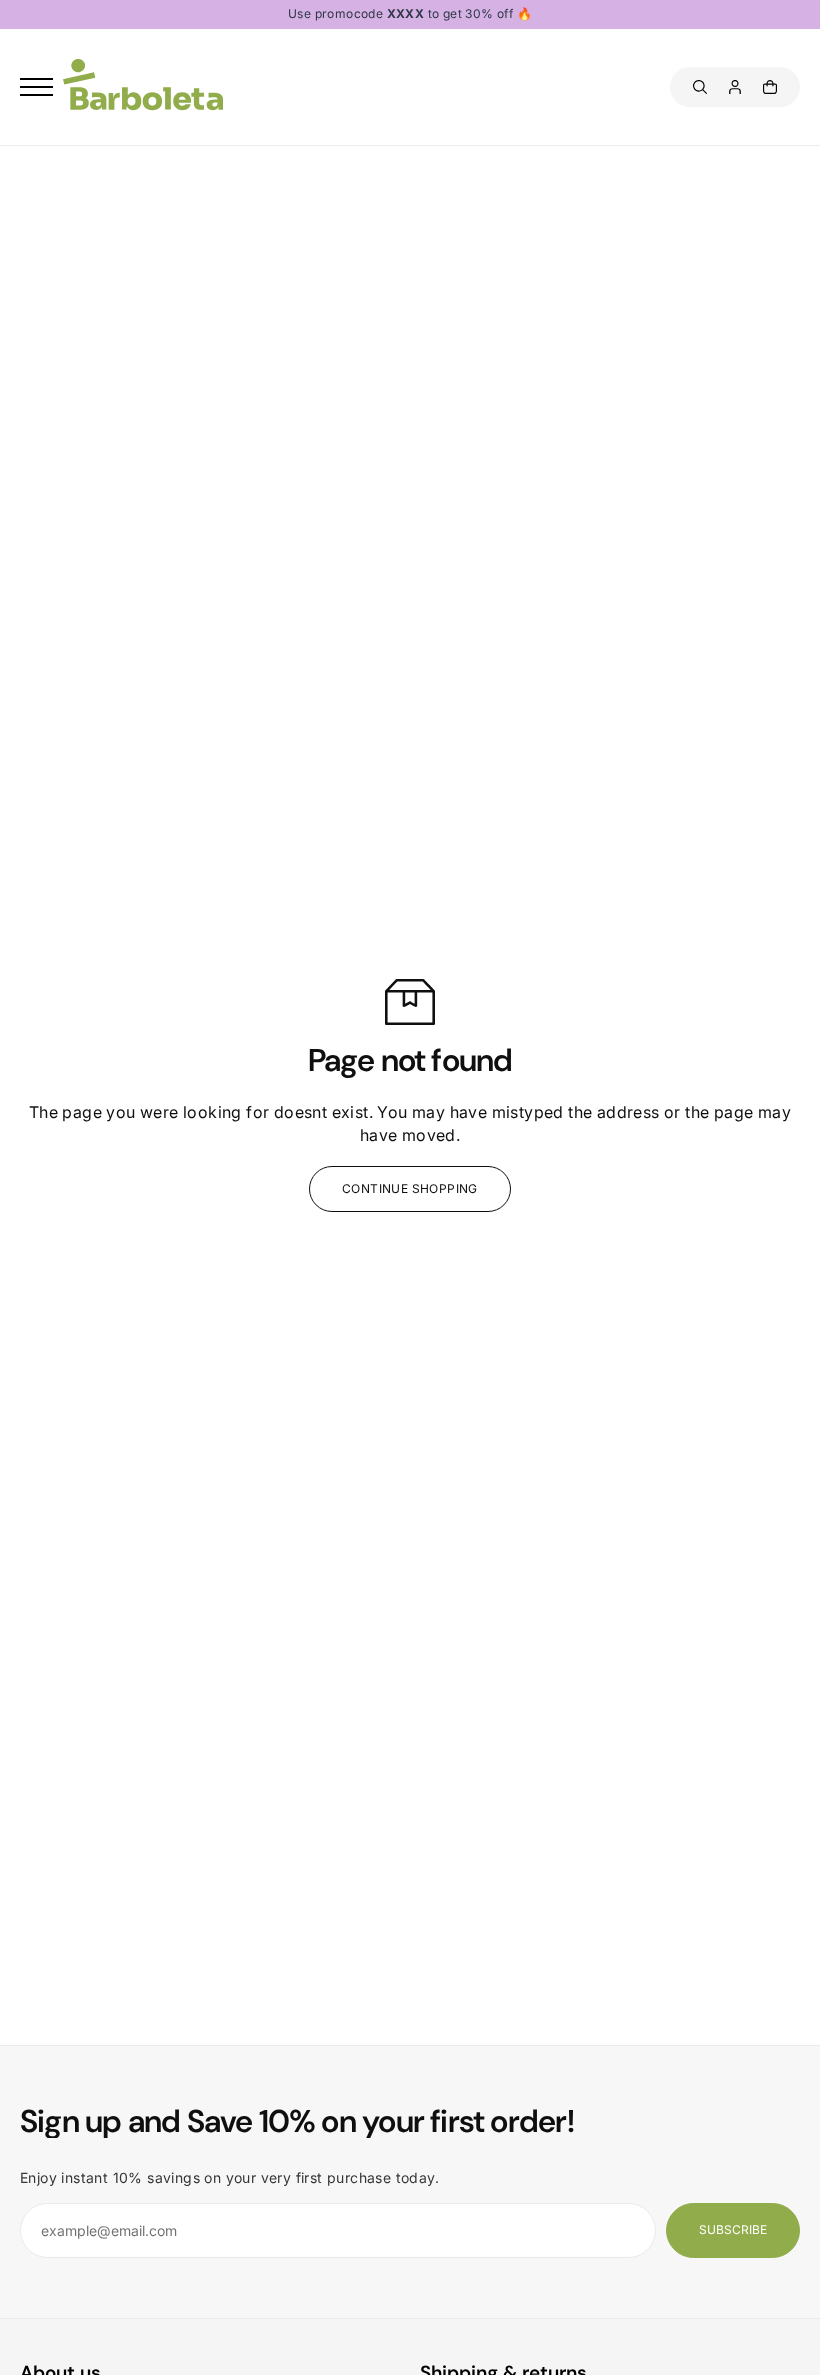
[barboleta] (143, 87)
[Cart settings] (770, 87)
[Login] (735, 87)
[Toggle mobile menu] (36, 87)
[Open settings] (700, 87)
